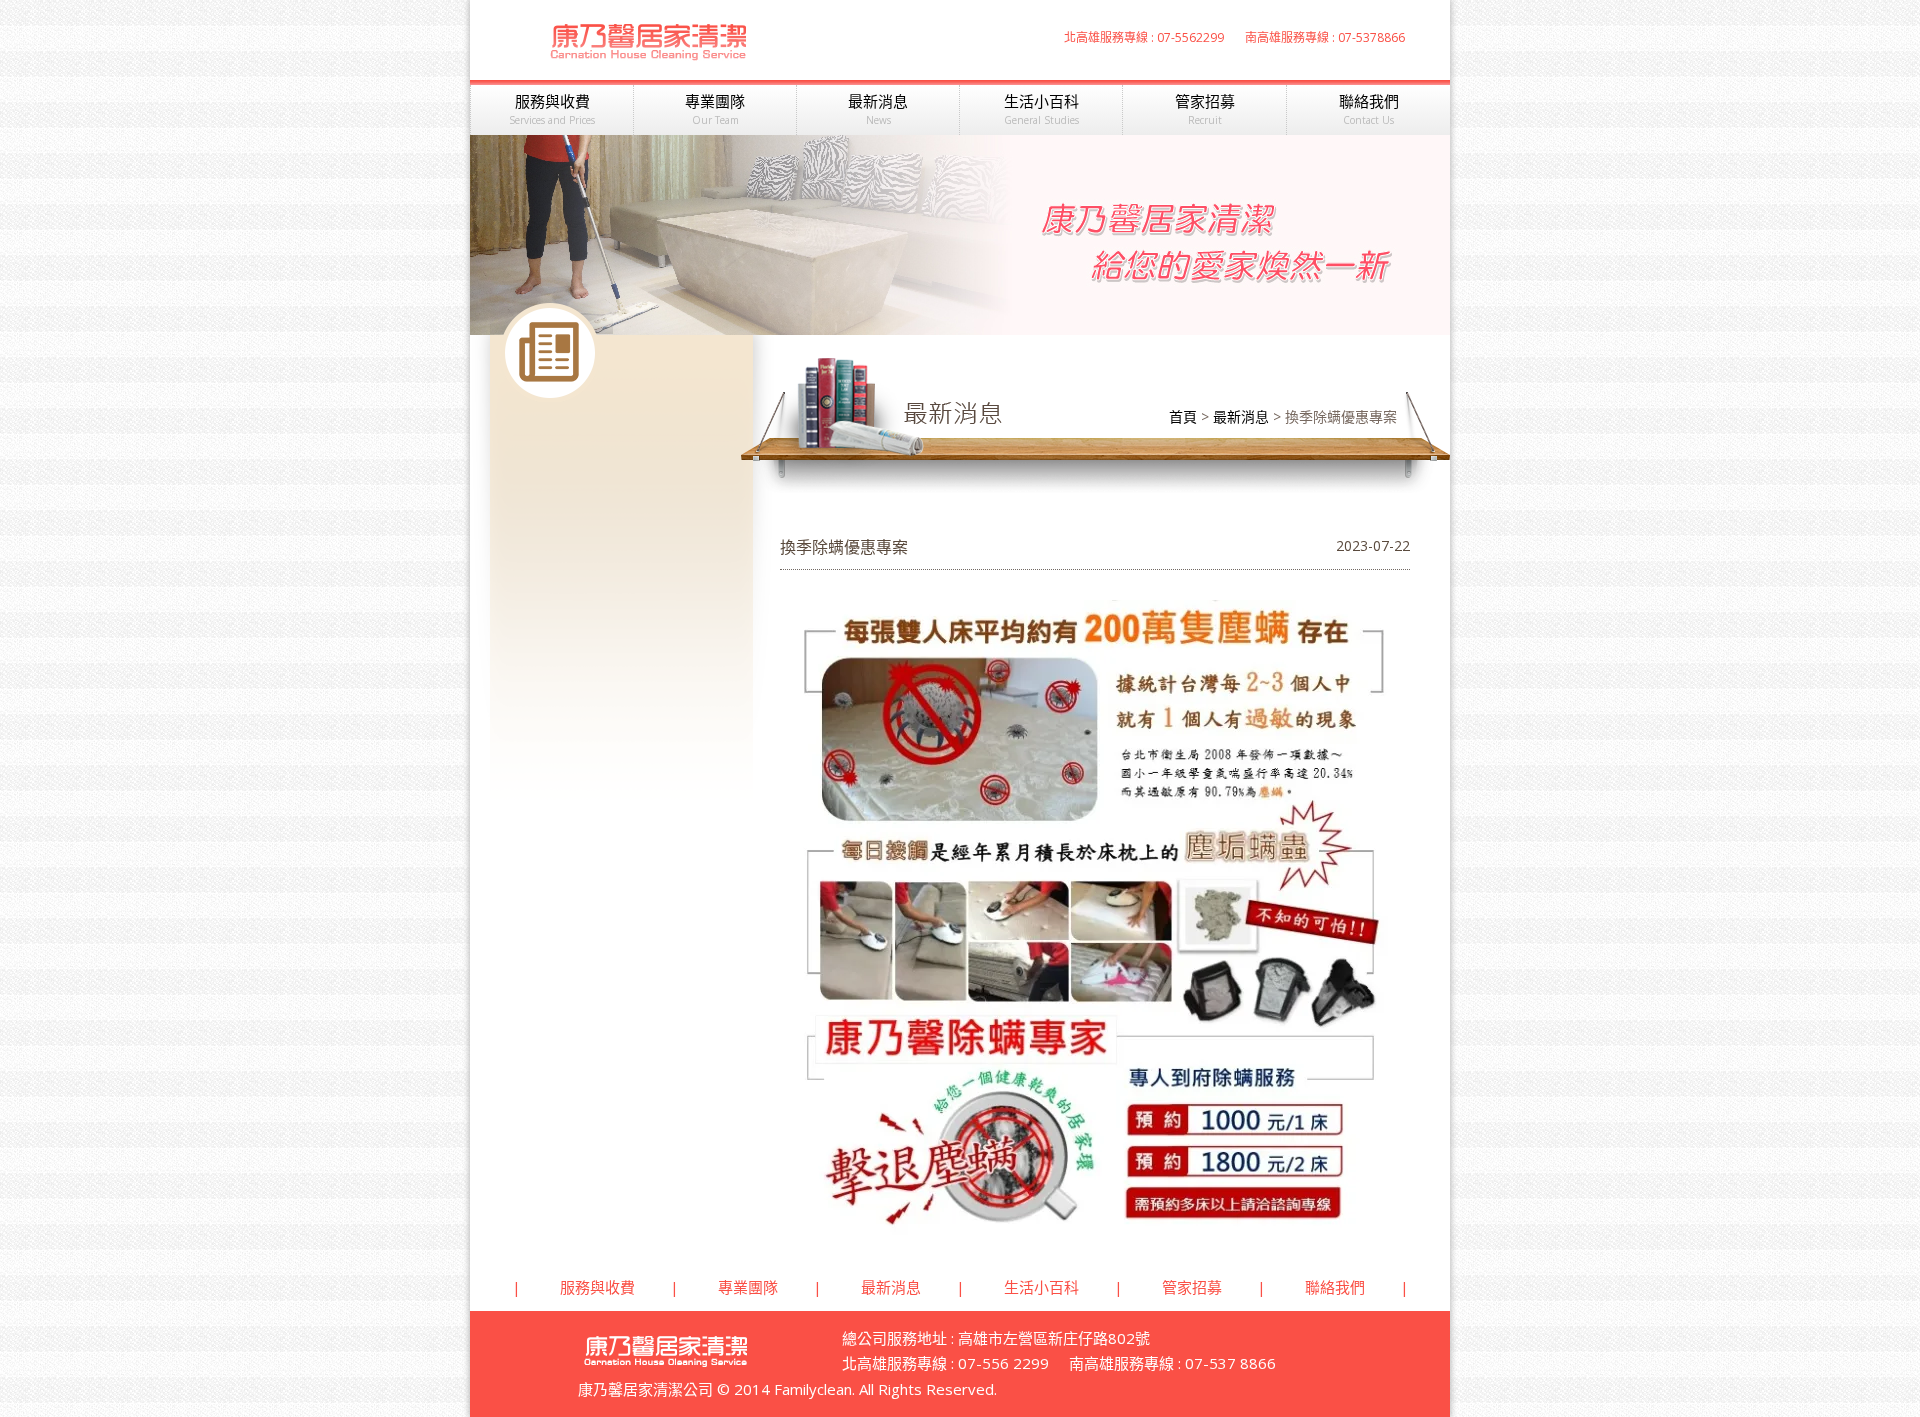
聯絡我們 (1369, 109)
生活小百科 (1041, 109)
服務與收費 (552, 109)
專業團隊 (715, 109)
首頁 (1183, 416)
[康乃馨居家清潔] (648, 48)
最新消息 (878, 109)
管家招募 (1205, 109)
